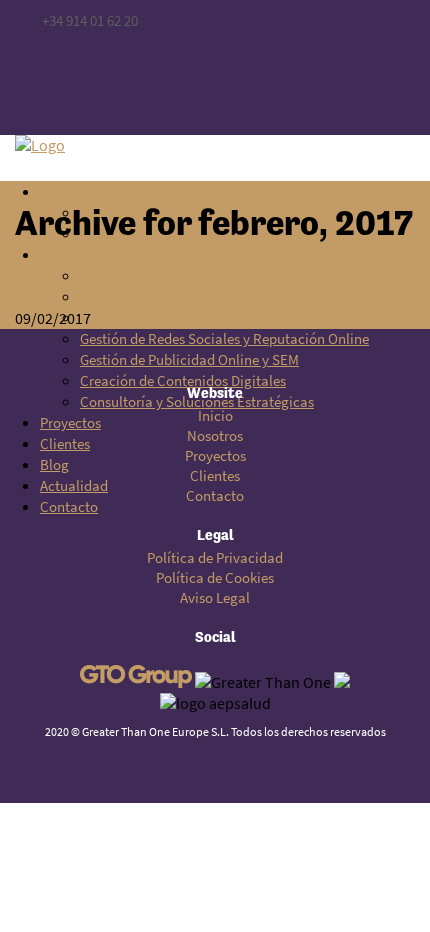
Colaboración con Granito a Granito (152, 285)
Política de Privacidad (215, 558)
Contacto (215, 496)
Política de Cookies (215, 578)
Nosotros (215, 436)
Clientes (215, 476)
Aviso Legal (215, 598)
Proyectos (215, 456)
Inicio (215, 416)
